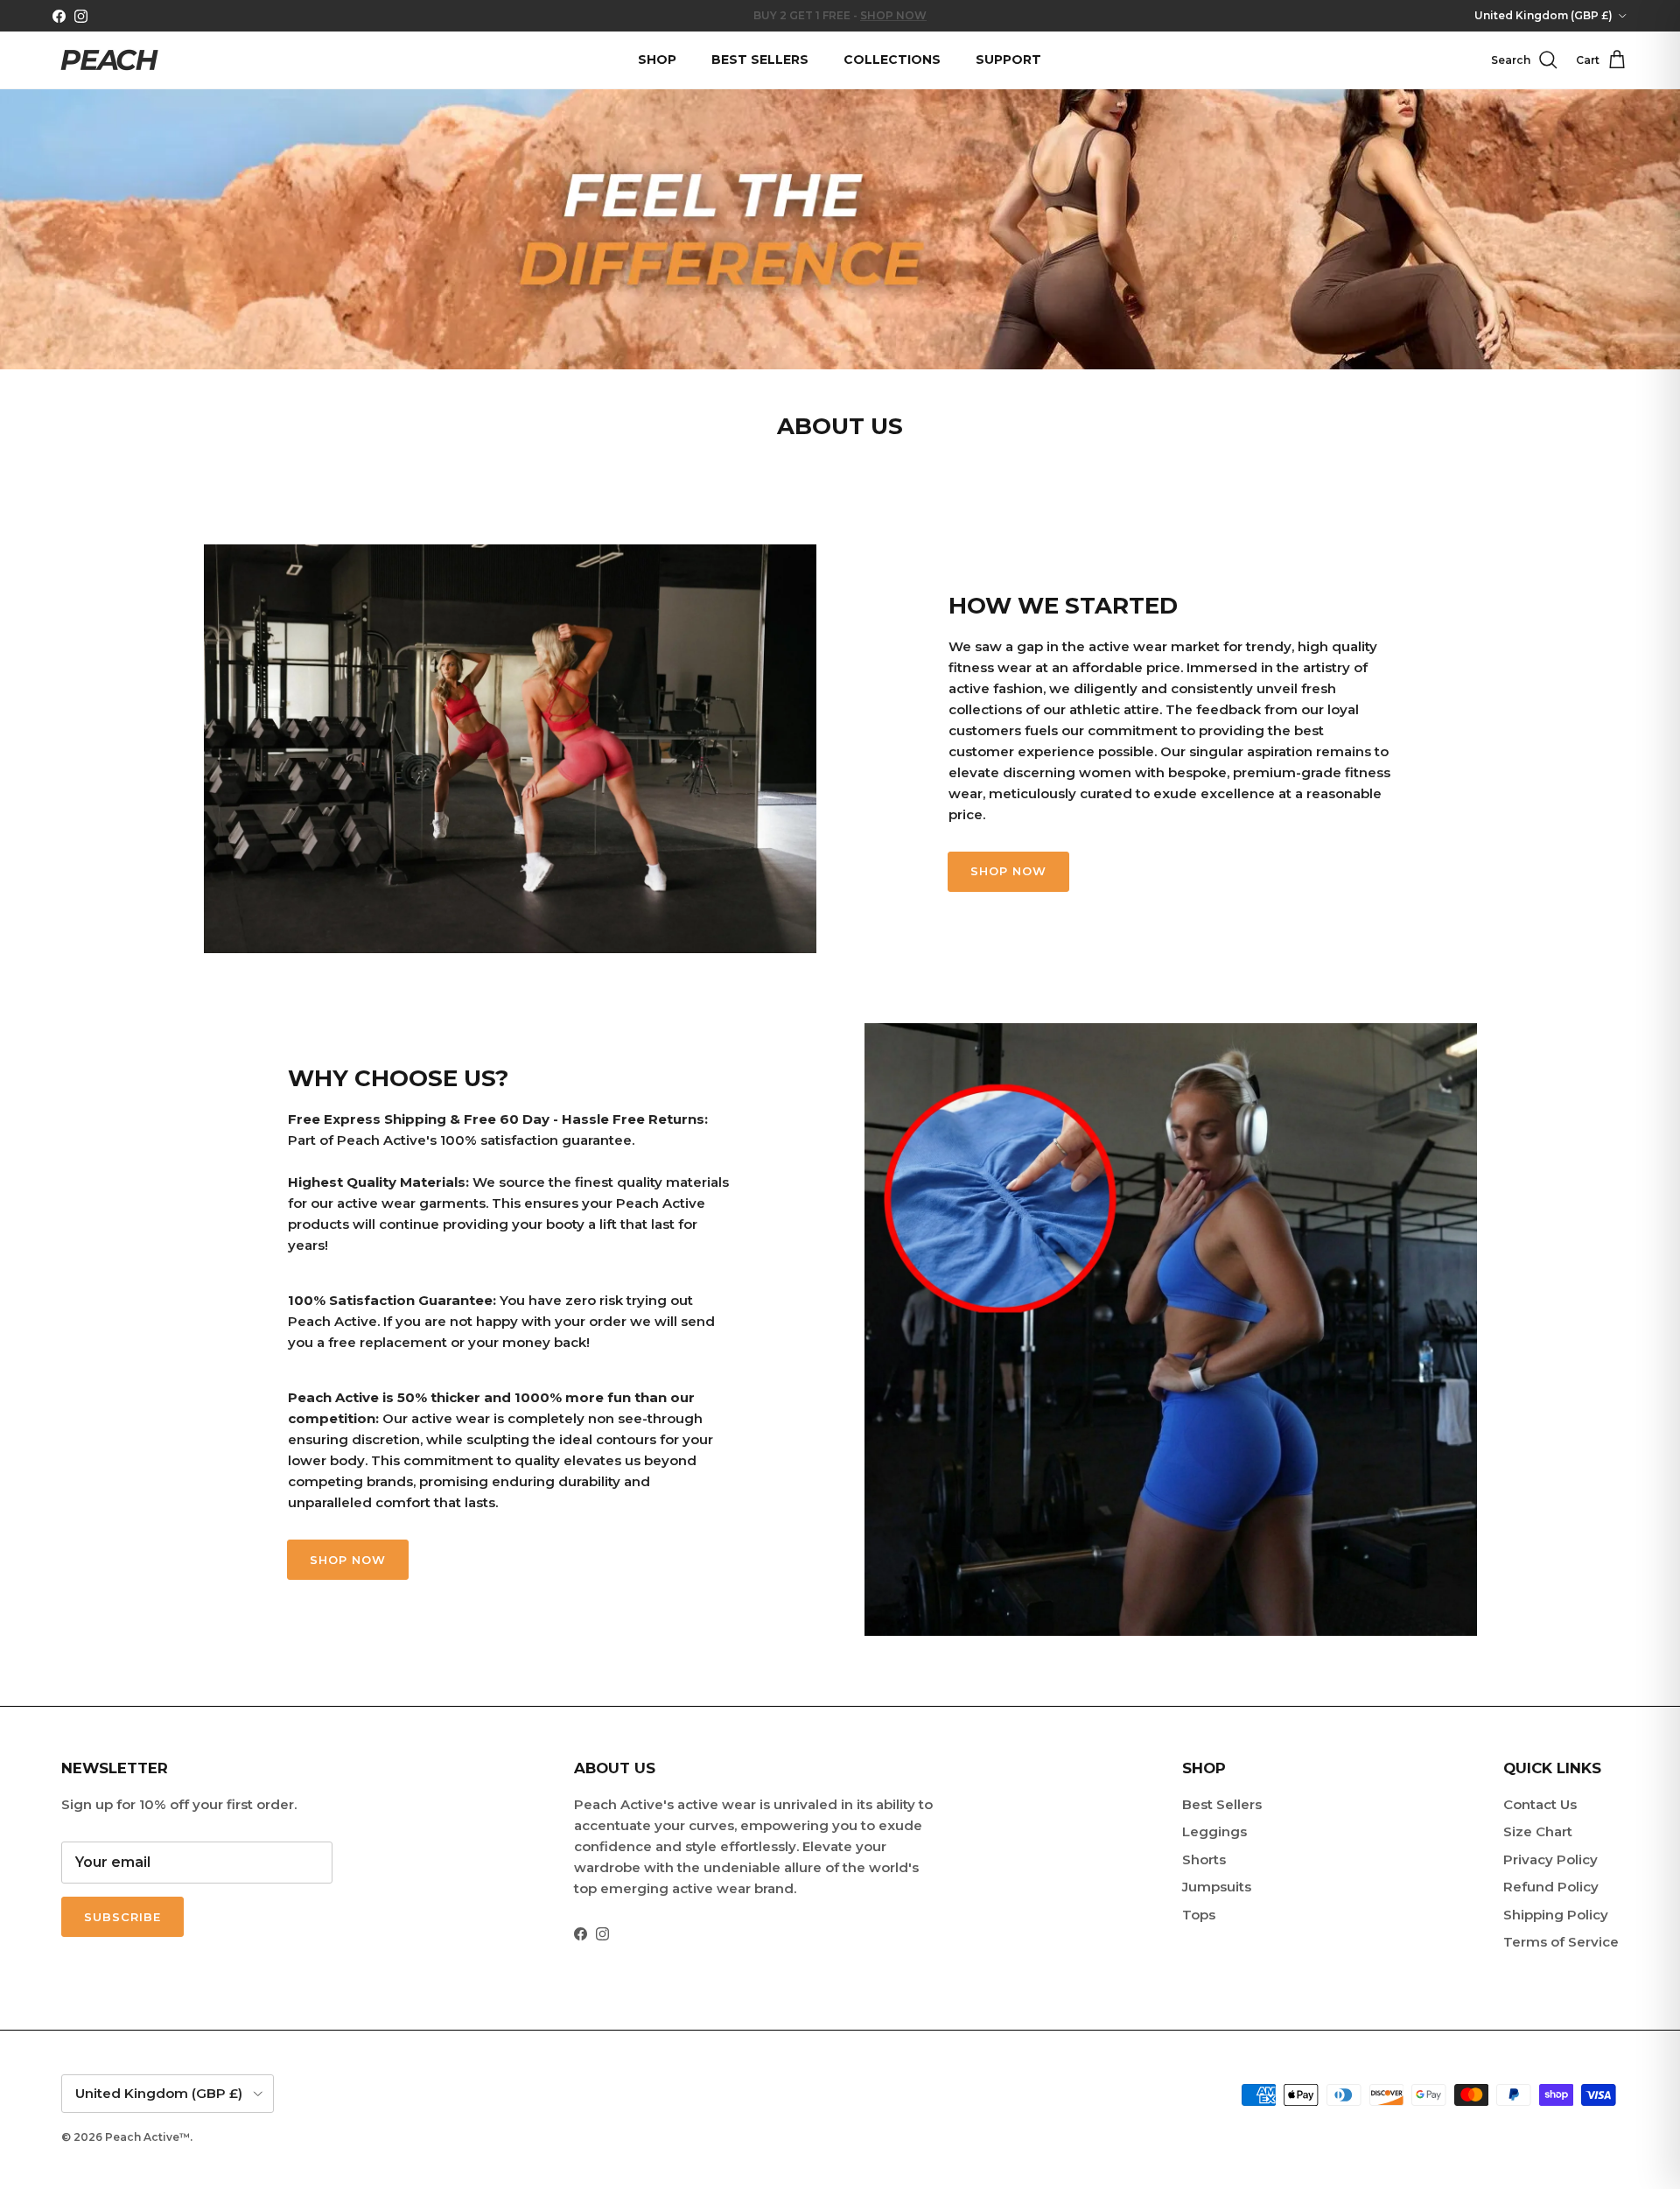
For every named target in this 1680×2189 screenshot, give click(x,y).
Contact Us (1540, 1804)
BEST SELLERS (760, 60)
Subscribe (122, 1917)
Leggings (1214, 1831)
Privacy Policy (1550, 1859)
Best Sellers (1222, 1804)
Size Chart (1538, 1831)
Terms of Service (1561, 1942)
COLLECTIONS (892, 60)
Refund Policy (1551, 1887)
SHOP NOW (1008, 871)
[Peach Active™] (109, 60)
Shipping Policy (1556, 1915)
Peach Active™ (147, 2137)
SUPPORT (1008, 60)
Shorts (1204, 1859)
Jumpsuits (1217, 1887)
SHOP (657, 60)
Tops (1199, 1915)
